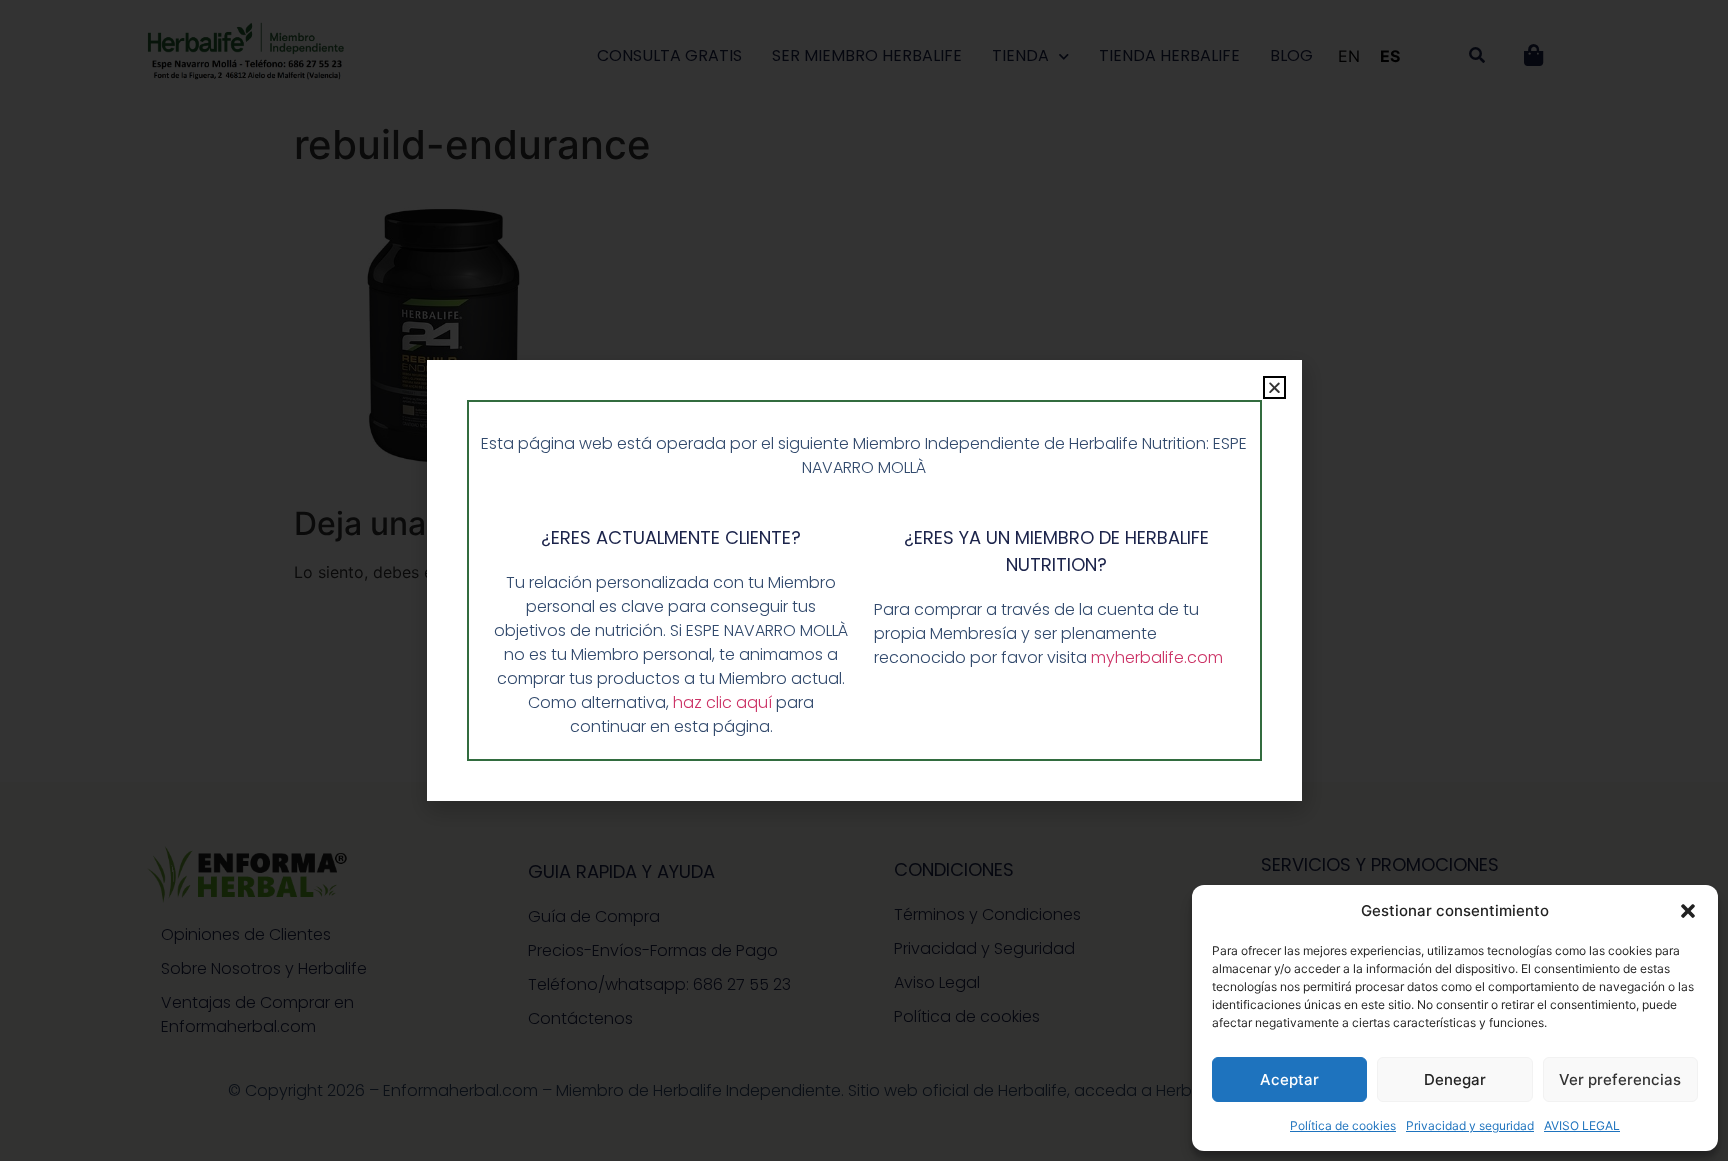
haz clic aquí (724, 702)
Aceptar (1289, 1079)
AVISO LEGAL (1582, 1125)
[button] (1688, 911)
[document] (864, 580)
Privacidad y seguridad (1470, 1125)
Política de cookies (1343, 1125)
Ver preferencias (1620, 1079)
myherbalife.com (1157, 657)
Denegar (1455, 1079)
